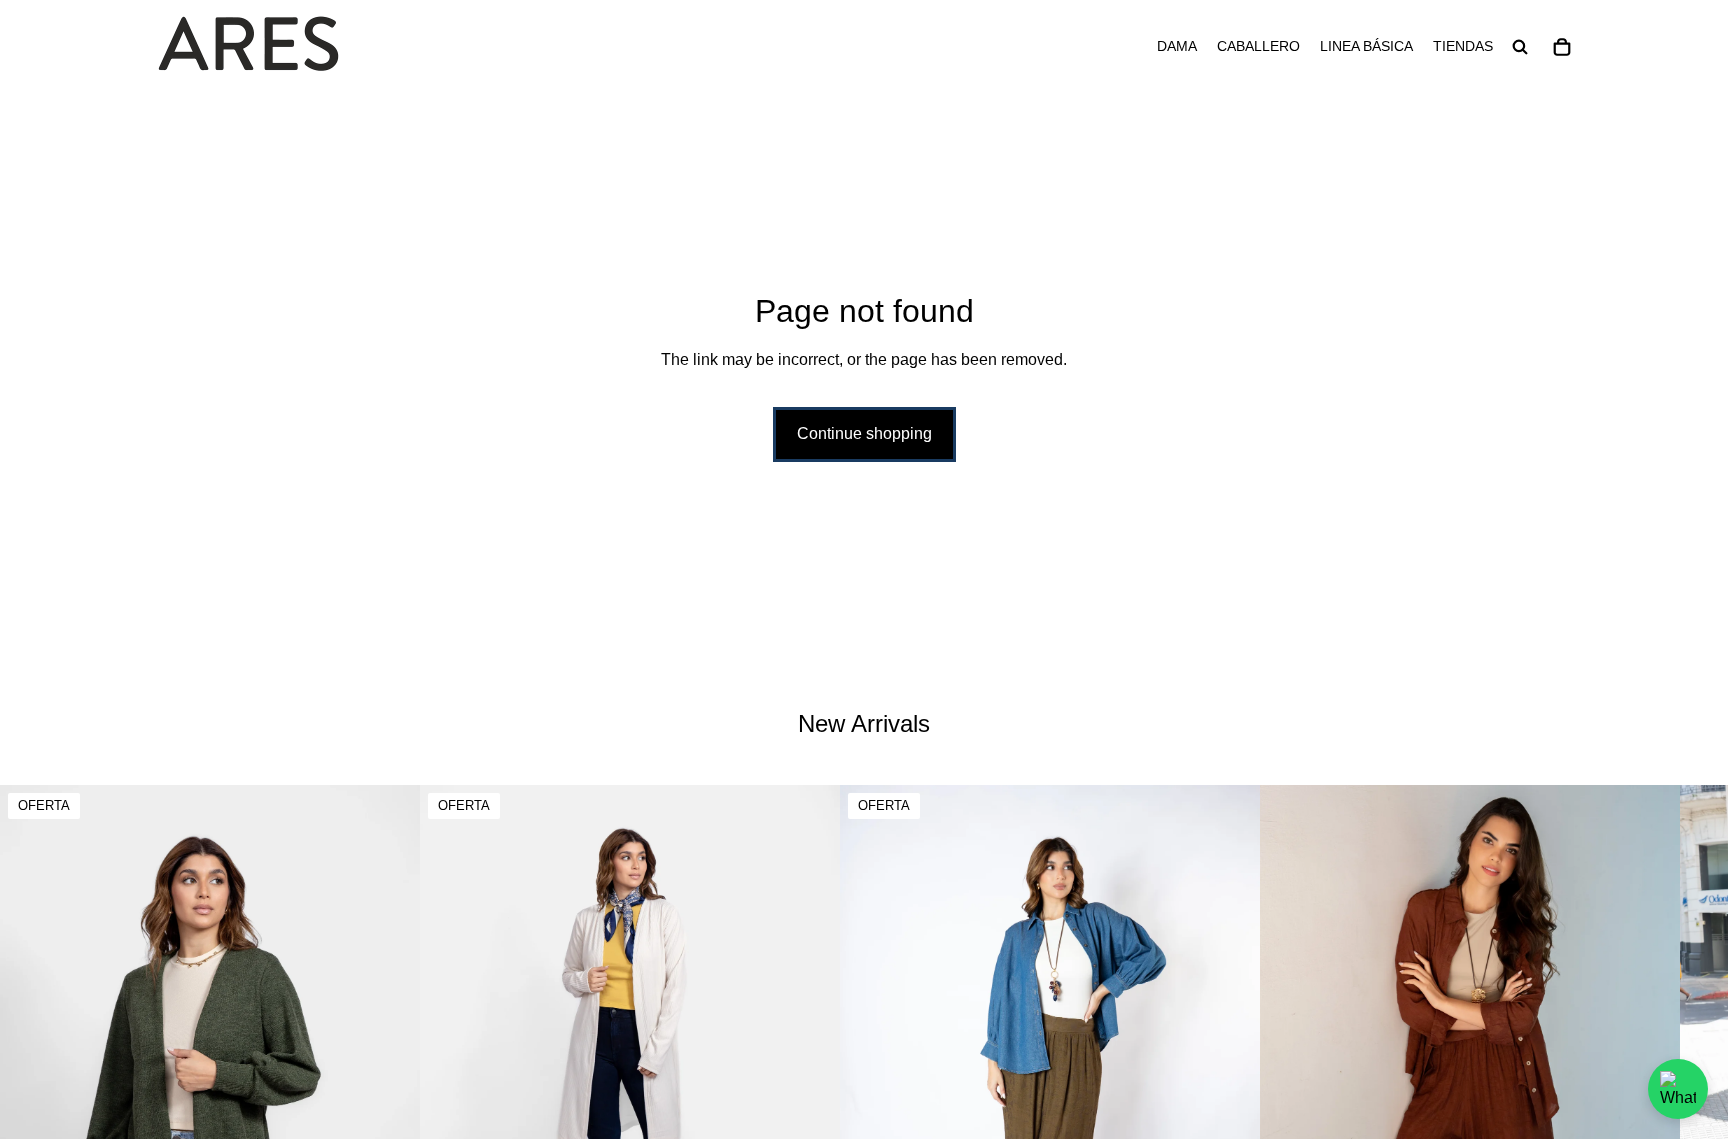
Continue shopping (864, 433)
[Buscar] (1520, 47)
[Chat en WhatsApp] (1678, 1089)
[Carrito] (1562, 47)
